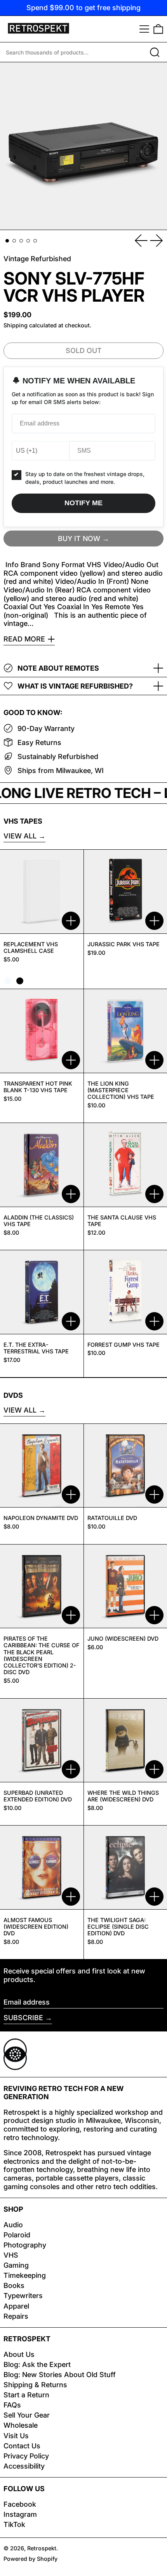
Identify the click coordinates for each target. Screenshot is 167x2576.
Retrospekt (42, 2548)
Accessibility (24, 2466)
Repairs (16, 2316)
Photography (25, 2245)
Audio (13, 2225)
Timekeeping (25, 2275)
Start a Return (26, 2395)
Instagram (20, 2514)
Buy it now (79, 539)
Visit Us (16, 2436)
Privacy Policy (26, 2456)
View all (20, 836)
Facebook (20, 2504)
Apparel (16, 2306)
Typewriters (23, 2296)
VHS (11, 2255)
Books (14, 2285)
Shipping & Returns (35, 2385)
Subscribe (23, 2018)
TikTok (14, 2524)
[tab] (7, 241)
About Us (19, 2354)
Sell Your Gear (27, 2415)
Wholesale (21, 2425)
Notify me (83, 503)
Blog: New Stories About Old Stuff (60, 2375)
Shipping (16, 325)
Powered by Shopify (30, 2559)
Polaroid (17, 2235)
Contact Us (22, 2446)
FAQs (12, 2405)
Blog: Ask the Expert (37, 2364)
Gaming (16, 2265)
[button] (158, 29)
